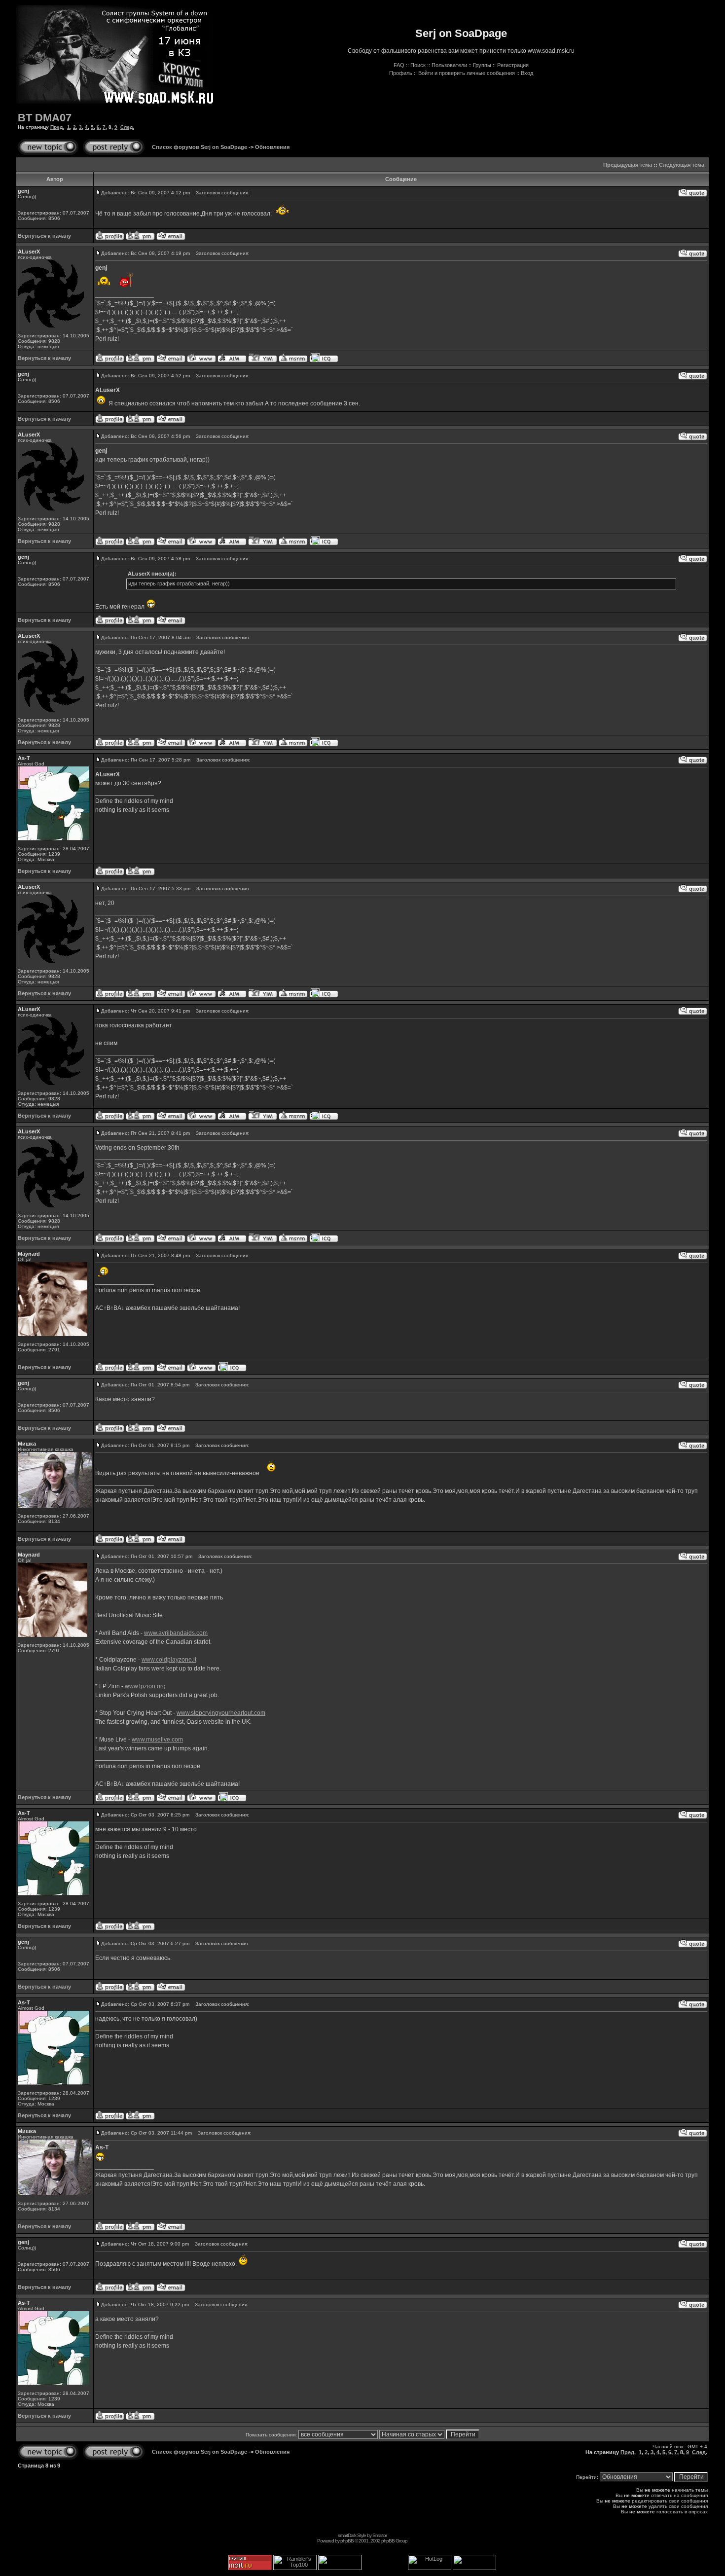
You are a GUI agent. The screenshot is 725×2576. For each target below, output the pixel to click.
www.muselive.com (157, 1740)
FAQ (399, 65)
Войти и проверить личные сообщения (467, 73)
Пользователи (449, 65)
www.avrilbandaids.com (176, 1633)
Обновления (272, 147)
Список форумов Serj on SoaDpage (199, 147)
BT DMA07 (45, 118)
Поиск (418, 65)
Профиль (401, 73)
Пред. (57, 127)
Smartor (380, 2535)
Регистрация (513, 65)
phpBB (347, 2541)
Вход (527, 73)
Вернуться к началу (44, 236)
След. (127, 127)
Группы (482, 65)
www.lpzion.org (145, 1686)
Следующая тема (682, 165)
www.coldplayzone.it (169, 1660)
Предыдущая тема (628, 165)
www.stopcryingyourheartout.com (221, 1713)
